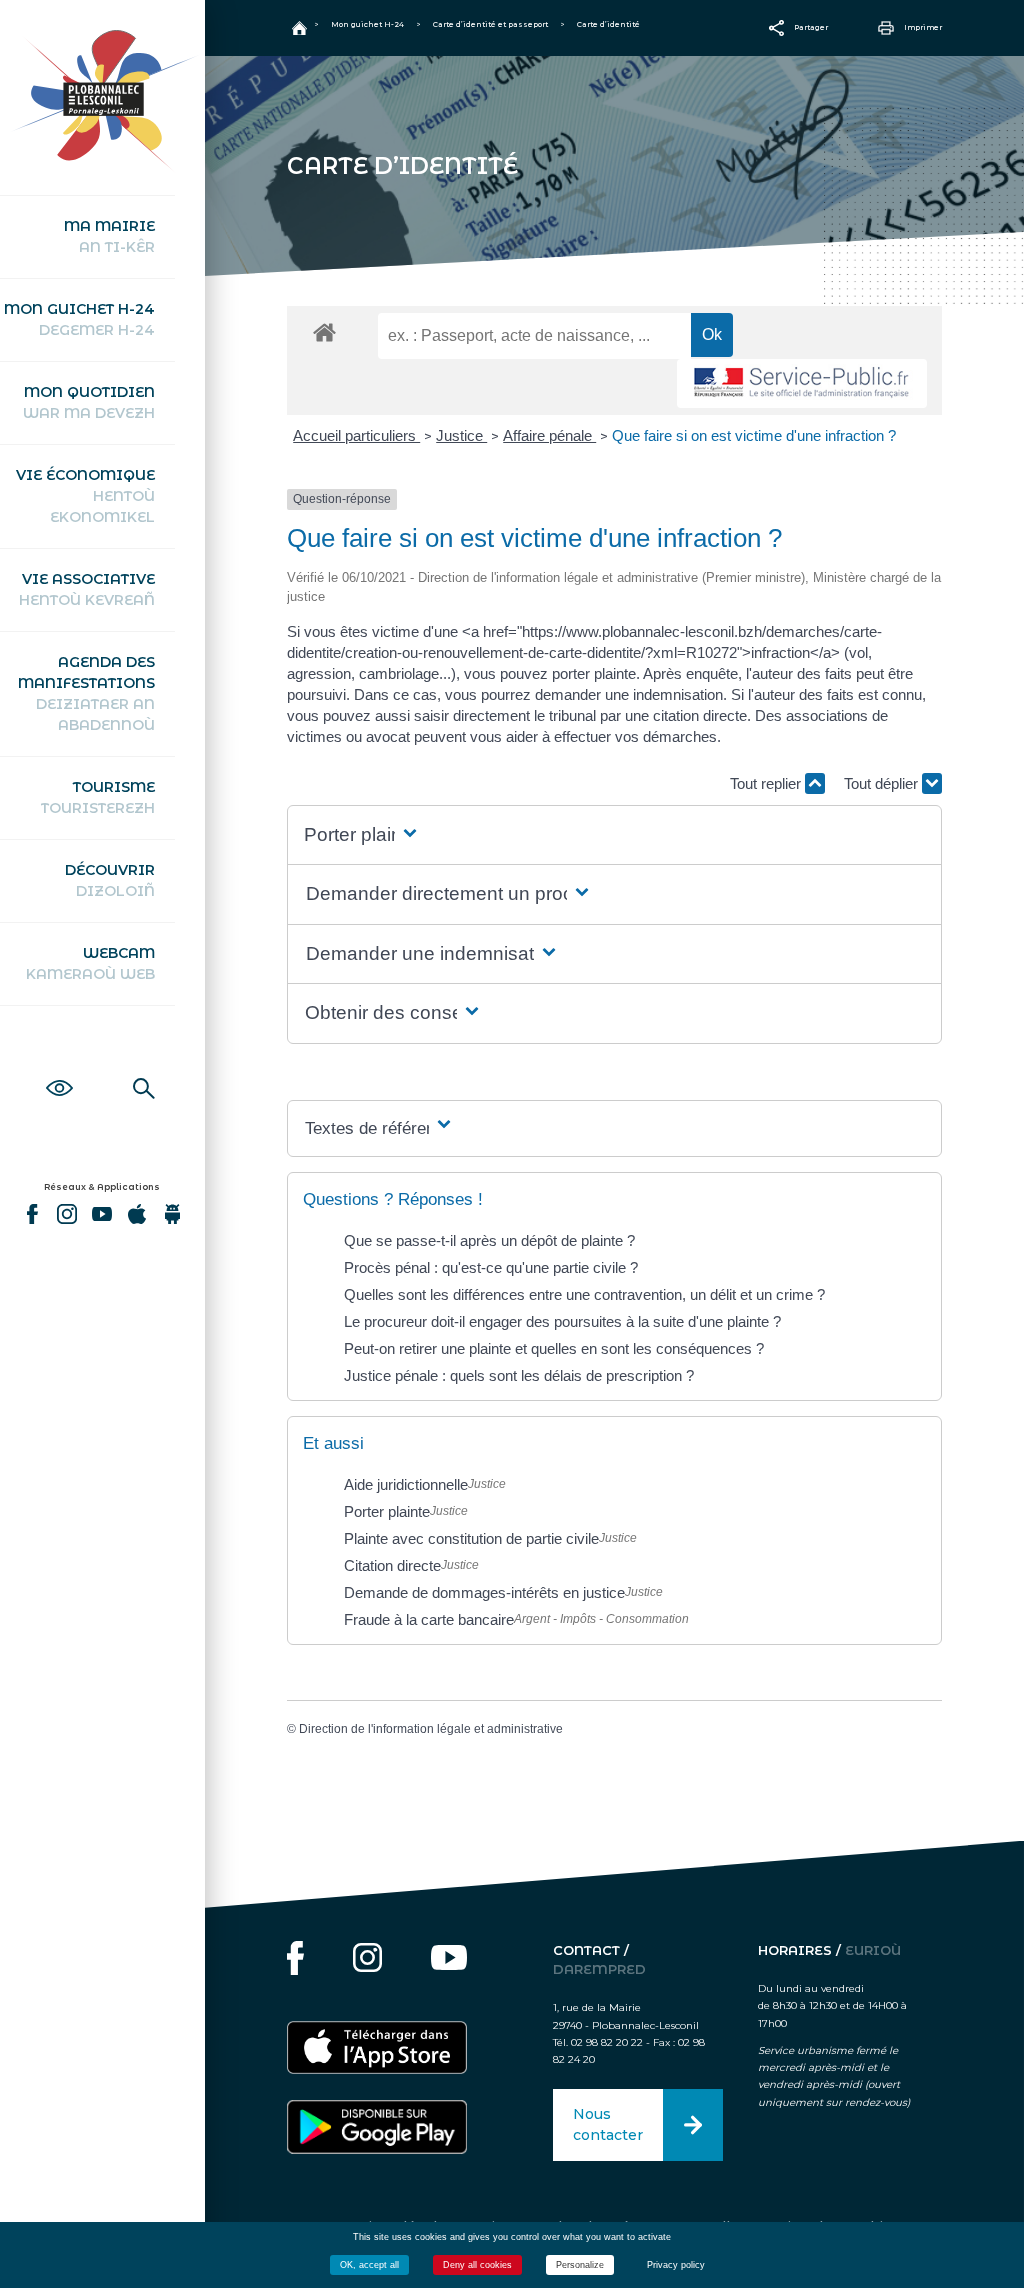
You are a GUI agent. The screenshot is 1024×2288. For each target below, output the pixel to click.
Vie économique (85, 496)
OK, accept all (369, 2265)
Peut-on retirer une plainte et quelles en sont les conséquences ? (554, 1348)
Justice (461, 435)
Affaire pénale (549, 435)
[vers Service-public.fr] (802, 383)
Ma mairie (109, 236)
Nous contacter (608, 2124)
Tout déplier (883, 783)
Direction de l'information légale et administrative (431, 1729)
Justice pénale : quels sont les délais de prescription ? (519, 1375)
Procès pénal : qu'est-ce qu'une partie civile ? (491, 1267)
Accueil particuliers (356, 435)
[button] (362, 835)
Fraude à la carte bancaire (429, 1619)
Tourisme (98, 797)
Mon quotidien (89, 402)
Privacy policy (676, 2265)
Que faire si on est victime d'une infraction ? (754, 435)
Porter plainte (387, 1511)
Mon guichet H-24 (79, 319)
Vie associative (87, 589)
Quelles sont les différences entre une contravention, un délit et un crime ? (584, 1294)
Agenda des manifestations (86, 693)
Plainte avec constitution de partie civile (471, 1538)
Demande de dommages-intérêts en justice (484, 1592)
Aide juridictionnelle (406, 1484)
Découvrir (110, 880)
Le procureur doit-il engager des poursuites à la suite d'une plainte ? (562, 1321)
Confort (59, 1066)
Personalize (580, 2265)
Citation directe (392, 1565)
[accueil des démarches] (324, 331)
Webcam (90, 963)
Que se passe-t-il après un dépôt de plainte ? (489, 1240)
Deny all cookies (477, 2265)
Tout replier (767, 783)
